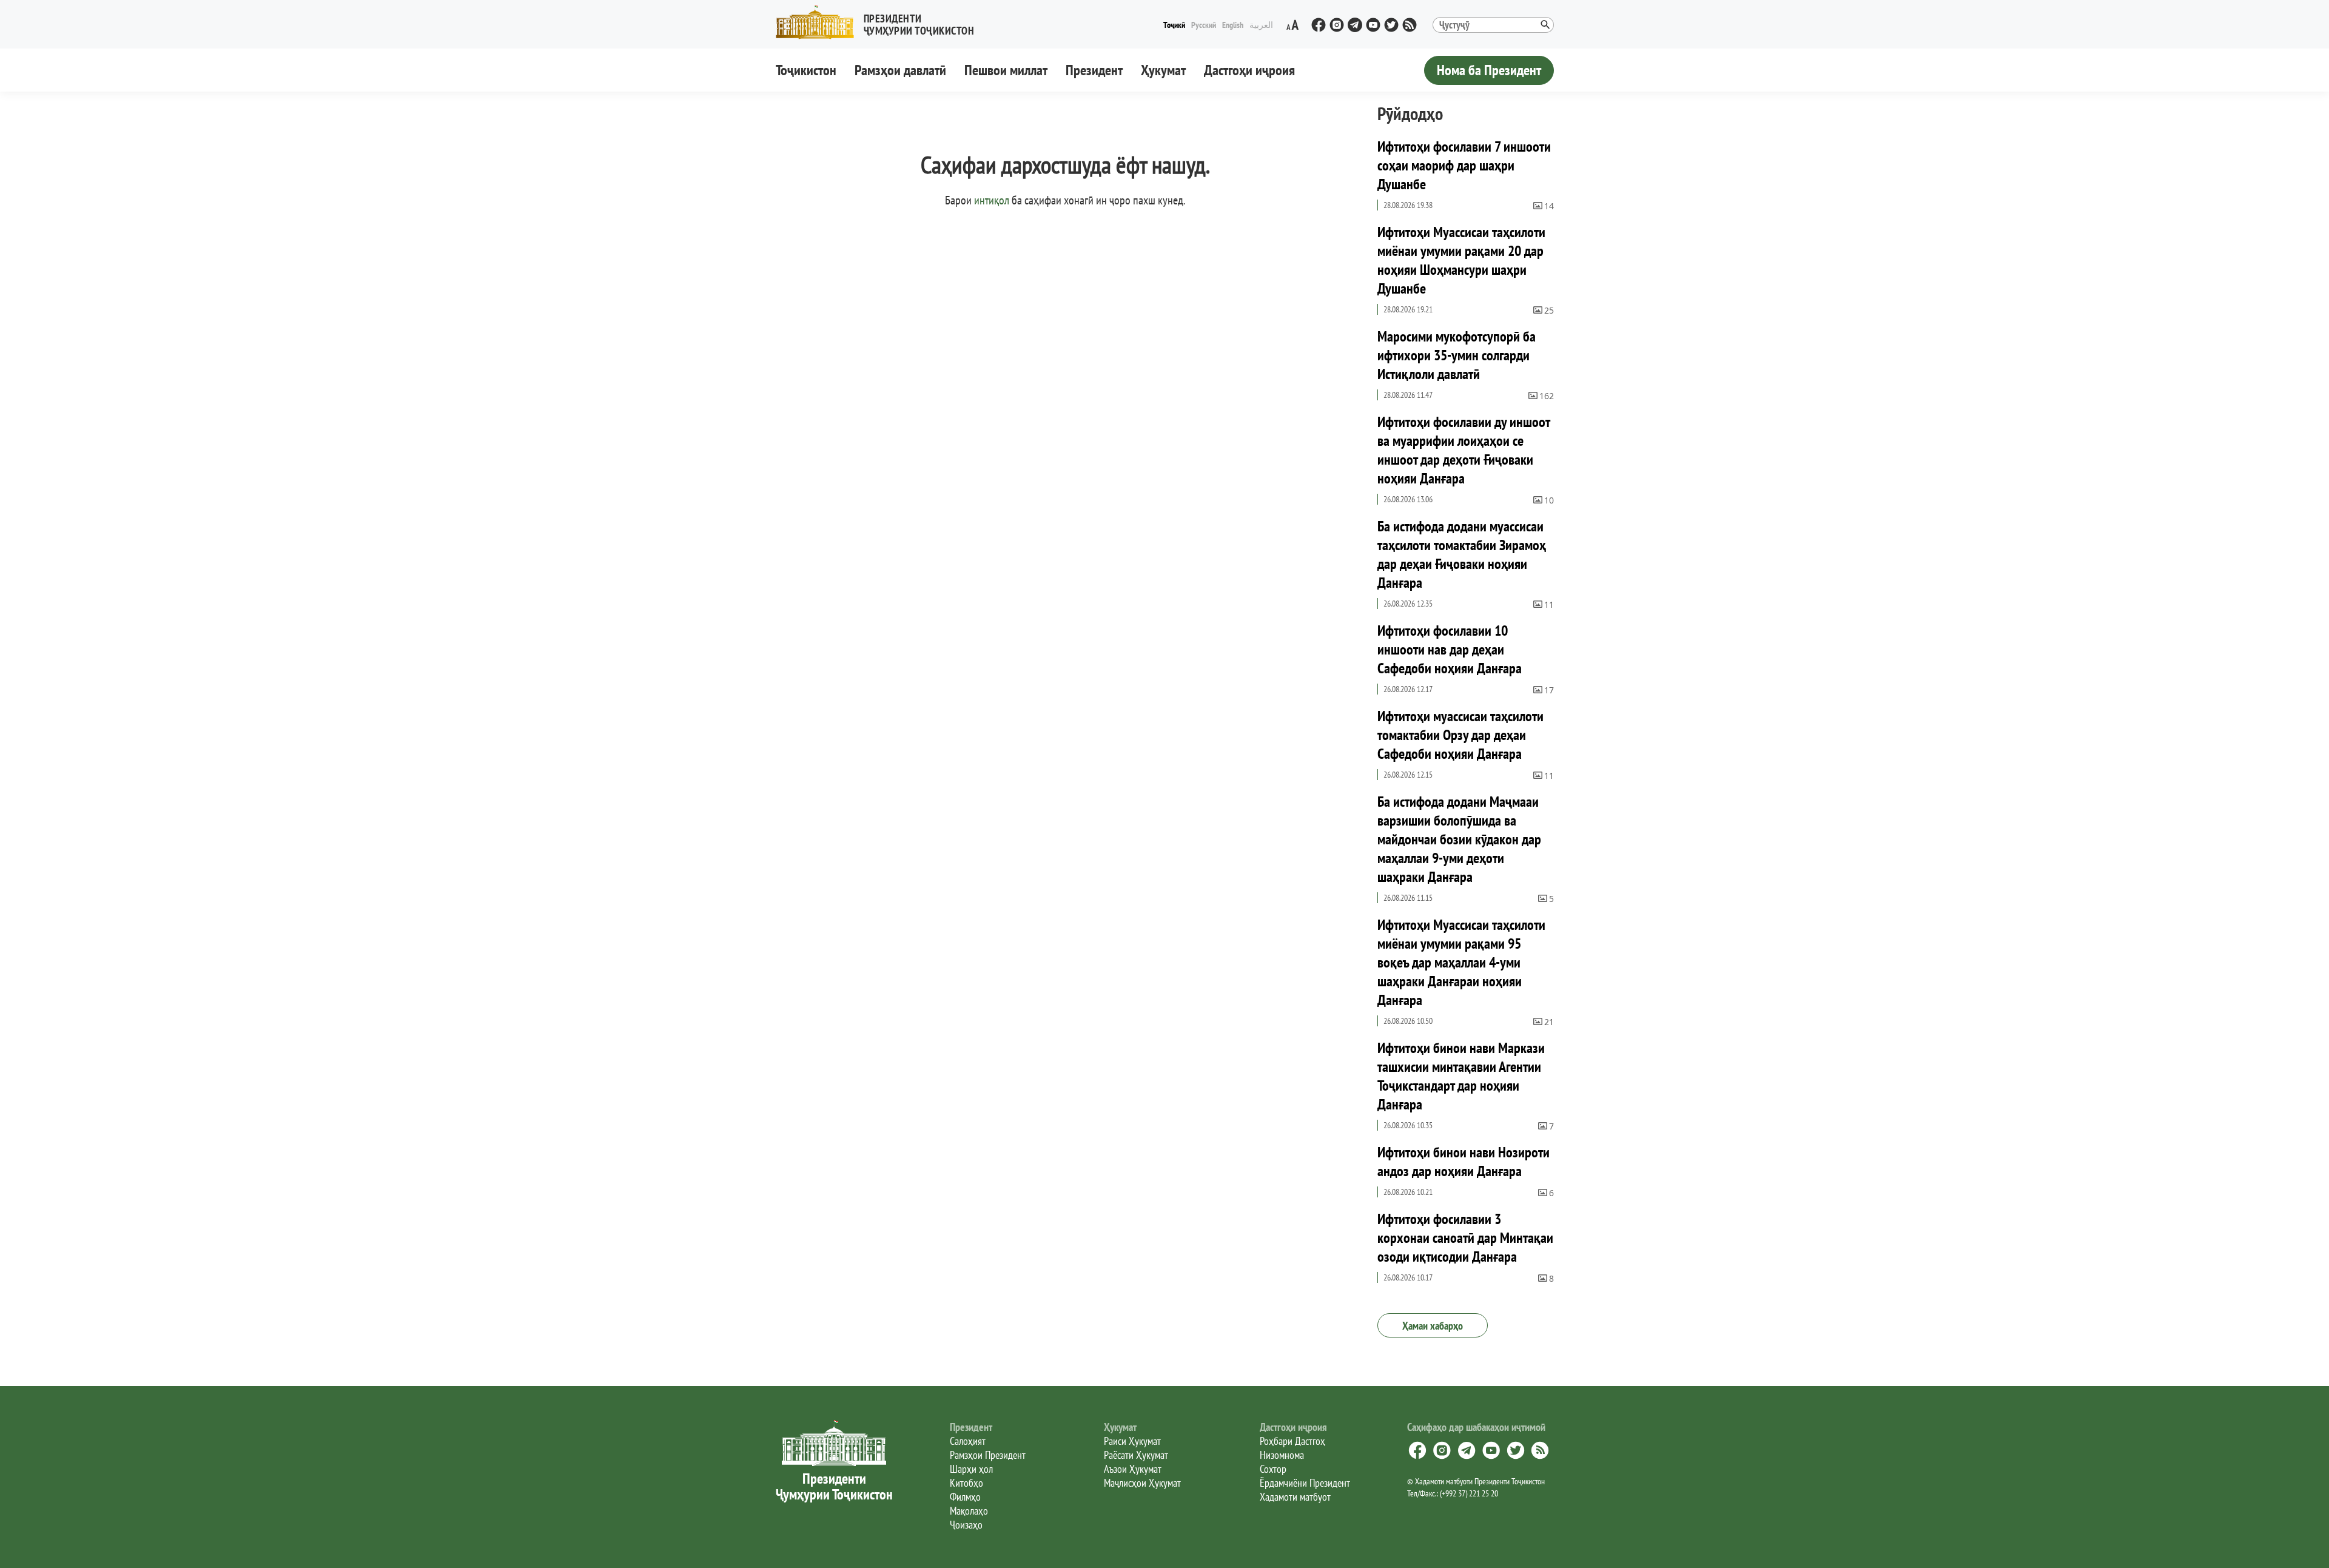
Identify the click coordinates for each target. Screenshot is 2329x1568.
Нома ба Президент (1489, 70)
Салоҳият (968, 1441)
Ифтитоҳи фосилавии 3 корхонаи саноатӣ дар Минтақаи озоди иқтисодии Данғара (1465, 1238)
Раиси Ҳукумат (1132, 1441)
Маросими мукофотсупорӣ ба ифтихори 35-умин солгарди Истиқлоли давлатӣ (1457, 355)
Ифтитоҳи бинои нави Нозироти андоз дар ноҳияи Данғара (1464, 1162)
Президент (1094, 70)
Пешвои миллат (1006, 70)
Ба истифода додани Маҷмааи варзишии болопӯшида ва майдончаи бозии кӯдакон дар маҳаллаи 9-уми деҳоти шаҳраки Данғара (1459, 839)
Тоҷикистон (806, 70)
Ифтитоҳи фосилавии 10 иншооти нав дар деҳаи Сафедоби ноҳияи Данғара (1450, 649)
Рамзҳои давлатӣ (900, 70)
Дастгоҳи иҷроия (1249, 70)
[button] (880, 22)
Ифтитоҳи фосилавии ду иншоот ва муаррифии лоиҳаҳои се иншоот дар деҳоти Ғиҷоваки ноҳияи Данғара (1464, 450)
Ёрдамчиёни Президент (1305, 1483)
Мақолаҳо (969, 1511)
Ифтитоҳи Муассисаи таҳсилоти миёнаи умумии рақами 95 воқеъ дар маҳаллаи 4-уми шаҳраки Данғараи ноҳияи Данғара (1461, 962)
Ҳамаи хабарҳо (1433, 1326)
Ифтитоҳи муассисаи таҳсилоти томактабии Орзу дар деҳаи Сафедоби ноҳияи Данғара (1460, 735)
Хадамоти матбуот (1295, 1497)
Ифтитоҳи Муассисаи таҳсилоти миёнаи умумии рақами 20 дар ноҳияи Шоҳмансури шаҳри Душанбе (1461, 260)
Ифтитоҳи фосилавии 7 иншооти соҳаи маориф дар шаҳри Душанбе (1464, 165)
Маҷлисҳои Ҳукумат (1142, 1483)
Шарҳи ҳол (971, 1469)
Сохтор (1273, 1469)
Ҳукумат (1163, 70)
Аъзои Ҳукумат (1133, 1469)
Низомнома (1282, 1455)
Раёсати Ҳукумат (1136, 1455)
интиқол (992, 200)
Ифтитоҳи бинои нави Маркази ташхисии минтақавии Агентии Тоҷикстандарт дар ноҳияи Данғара (1461, 1076)
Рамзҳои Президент (988, 1455)
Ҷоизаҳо (966, 1525)
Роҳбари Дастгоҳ (1292, 1441)
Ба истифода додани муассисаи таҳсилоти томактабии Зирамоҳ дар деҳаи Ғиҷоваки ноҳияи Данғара (1462, 554)
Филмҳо (965, 1497)
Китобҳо (966, 1483)
